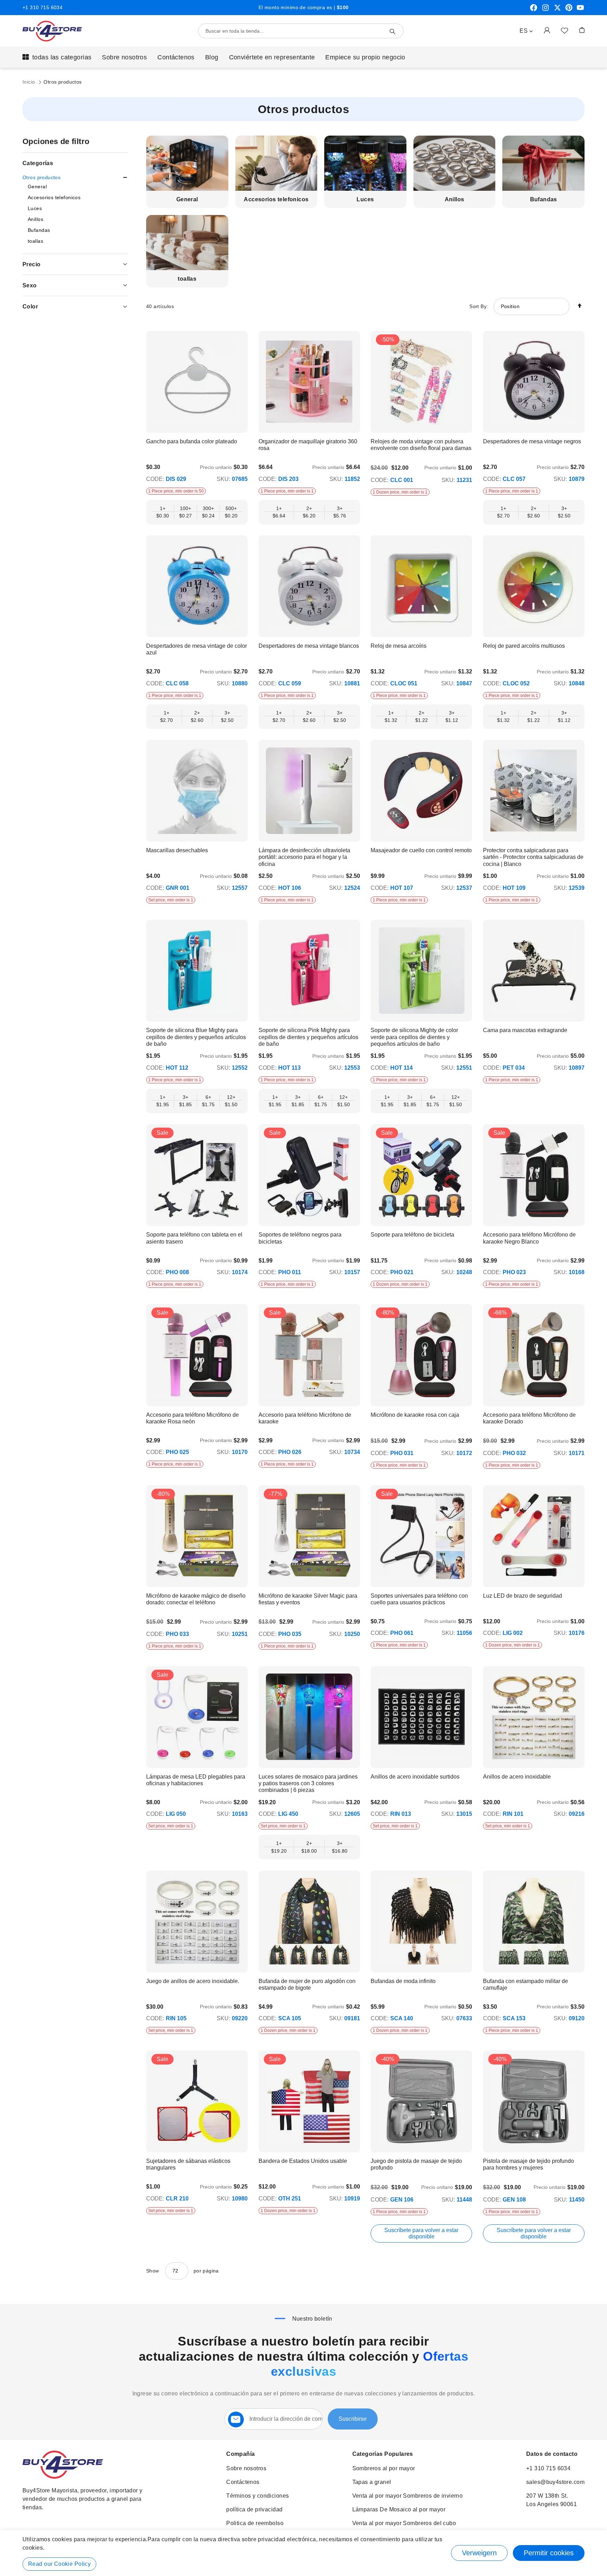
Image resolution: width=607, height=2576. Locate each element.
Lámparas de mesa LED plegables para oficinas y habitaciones (196, 1780)
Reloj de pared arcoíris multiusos (524, 646)
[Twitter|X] (557, 10)
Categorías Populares (383, 2454)
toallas (187, 279)
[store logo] (52, 31)
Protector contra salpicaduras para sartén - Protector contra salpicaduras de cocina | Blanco (533, 857)
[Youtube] (580, 10)
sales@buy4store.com (555, 2482)
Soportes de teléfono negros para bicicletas (300, 1238)
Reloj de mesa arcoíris (399, 646)
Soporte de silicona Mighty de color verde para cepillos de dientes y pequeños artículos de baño (414, 1037)
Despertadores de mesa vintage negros (532, 441)
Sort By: (479, 306)
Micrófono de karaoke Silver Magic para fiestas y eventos (308, 1599)
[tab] (75, 178)
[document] (303, 2553)
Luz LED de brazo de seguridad (523, 1596)
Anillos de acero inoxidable (517, 1777)
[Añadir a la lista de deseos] (564, 30)
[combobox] (301, 31)
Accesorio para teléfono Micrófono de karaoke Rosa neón (192, 1418)
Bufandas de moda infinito (403, 1981)
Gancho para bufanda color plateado (192, 441)
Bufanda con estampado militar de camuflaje (526, 1984)
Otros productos (41, 177)
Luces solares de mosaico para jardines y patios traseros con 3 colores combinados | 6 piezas (308, 1783)
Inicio (30, 82)
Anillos (455, 199)
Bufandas (544, 199)
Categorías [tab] (38, 163)
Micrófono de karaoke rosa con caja (415, 1415)
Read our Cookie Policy (59, 2564)
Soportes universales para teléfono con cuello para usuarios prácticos (419, 1599)
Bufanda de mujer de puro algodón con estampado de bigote (307, 1984)
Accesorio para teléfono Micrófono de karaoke (305, 1418)
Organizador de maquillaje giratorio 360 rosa (308, 445)
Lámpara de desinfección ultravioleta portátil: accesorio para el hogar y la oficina (304, 857)
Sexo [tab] (30, 285)
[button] (526, 31)
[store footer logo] (63, 2477)
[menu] (303, 57)
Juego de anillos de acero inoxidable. (193, 1981)
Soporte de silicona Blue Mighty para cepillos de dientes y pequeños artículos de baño (196, 1037)
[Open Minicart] (582, 30)
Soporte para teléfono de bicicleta (412, 1235)
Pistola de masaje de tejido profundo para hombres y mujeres (528, 2164)
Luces (365, 199)
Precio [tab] (32, 264)
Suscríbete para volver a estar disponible (421, 2233)
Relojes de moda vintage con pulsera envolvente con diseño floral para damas (421, 445)
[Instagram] (546, 10)
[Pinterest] (569, 10)
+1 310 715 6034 (43, 7)
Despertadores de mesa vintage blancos (309, 646)
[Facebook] (534, 10)
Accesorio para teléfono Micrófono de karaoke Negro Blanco (529, 1238)
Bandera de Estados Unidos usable (303, 2161)
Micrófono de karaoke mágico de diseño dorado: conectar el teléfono (196, 1599)
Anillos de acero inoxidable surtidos (415, 1777)
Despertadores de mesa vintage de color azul (197, 649)
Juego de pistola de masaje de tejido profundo (416, 2164)
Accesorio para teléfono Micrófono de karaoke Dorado (529, 1418)
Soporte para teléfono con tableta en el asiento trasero (194, 1238)
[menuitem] (57, 57)
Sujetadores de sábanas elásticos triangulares (188, 2164)
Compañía (240, 2454)
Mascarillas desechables (177, 850)
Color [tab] (30, 306)
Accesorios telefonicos (276, 199)
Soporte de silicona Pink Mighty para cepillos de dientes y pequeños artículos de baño (308, 1037)
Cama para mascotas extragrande (525, 1030)
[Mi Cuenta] (547, 30)
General (187, 199)
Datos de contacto (552, 2454)
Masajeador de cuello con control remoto (421, 850)
